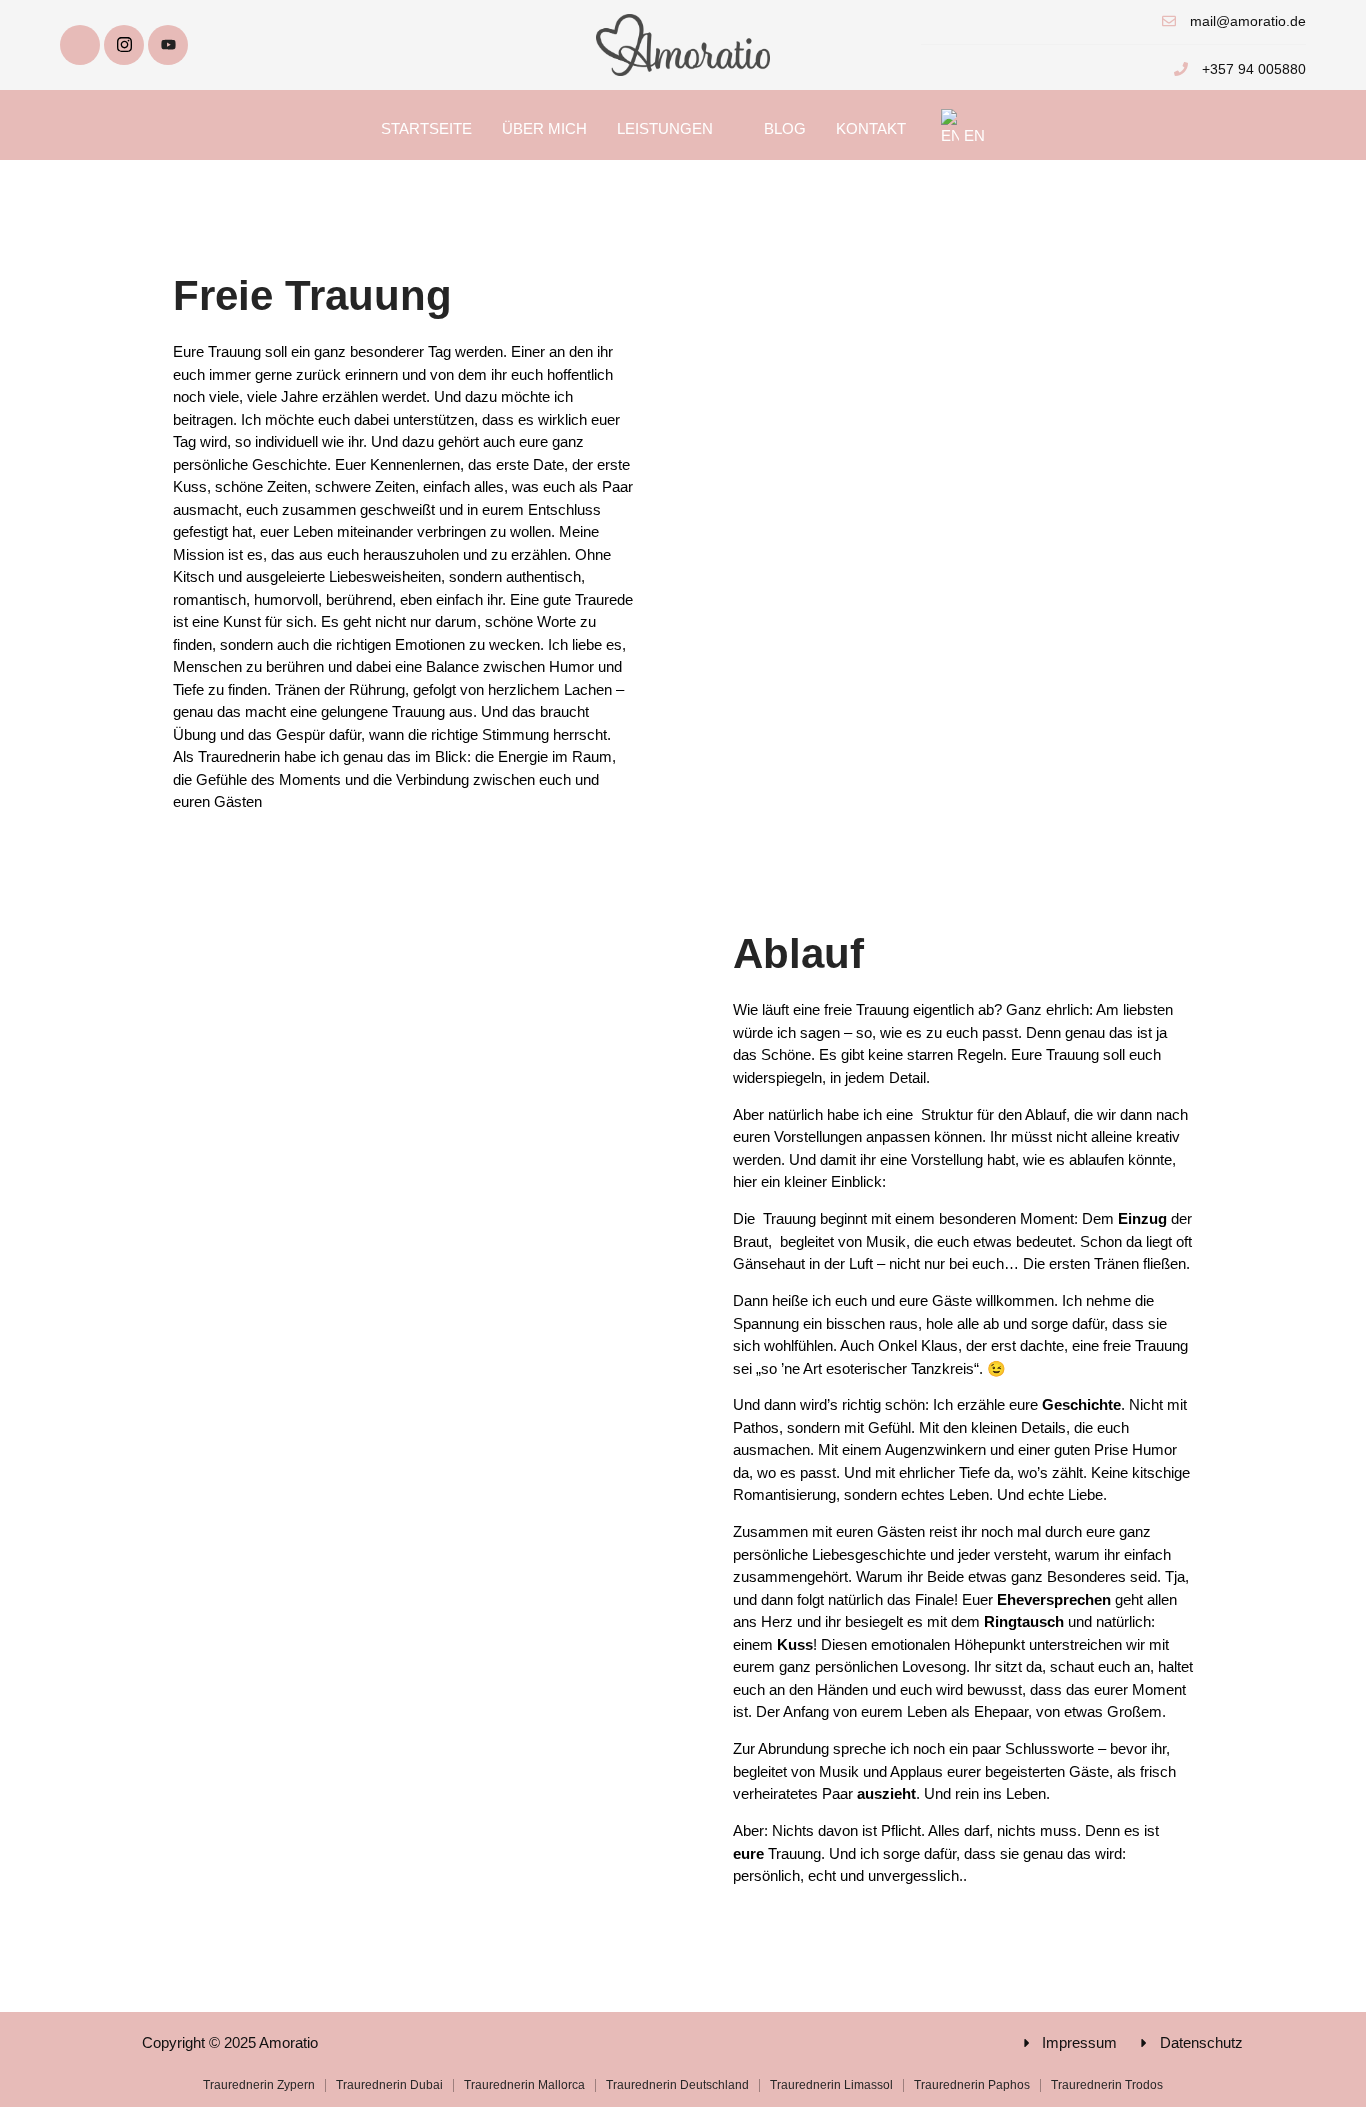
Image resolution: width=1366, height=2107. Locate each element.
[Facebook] (80, 45)
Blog (785, 128)
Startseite (426, 128)
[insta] (124, 45)
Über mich (544, 128)
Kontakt (871, 128)
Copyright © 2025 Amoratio (230, 2042)
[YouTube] (168, 45)
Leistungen (665, 128)
